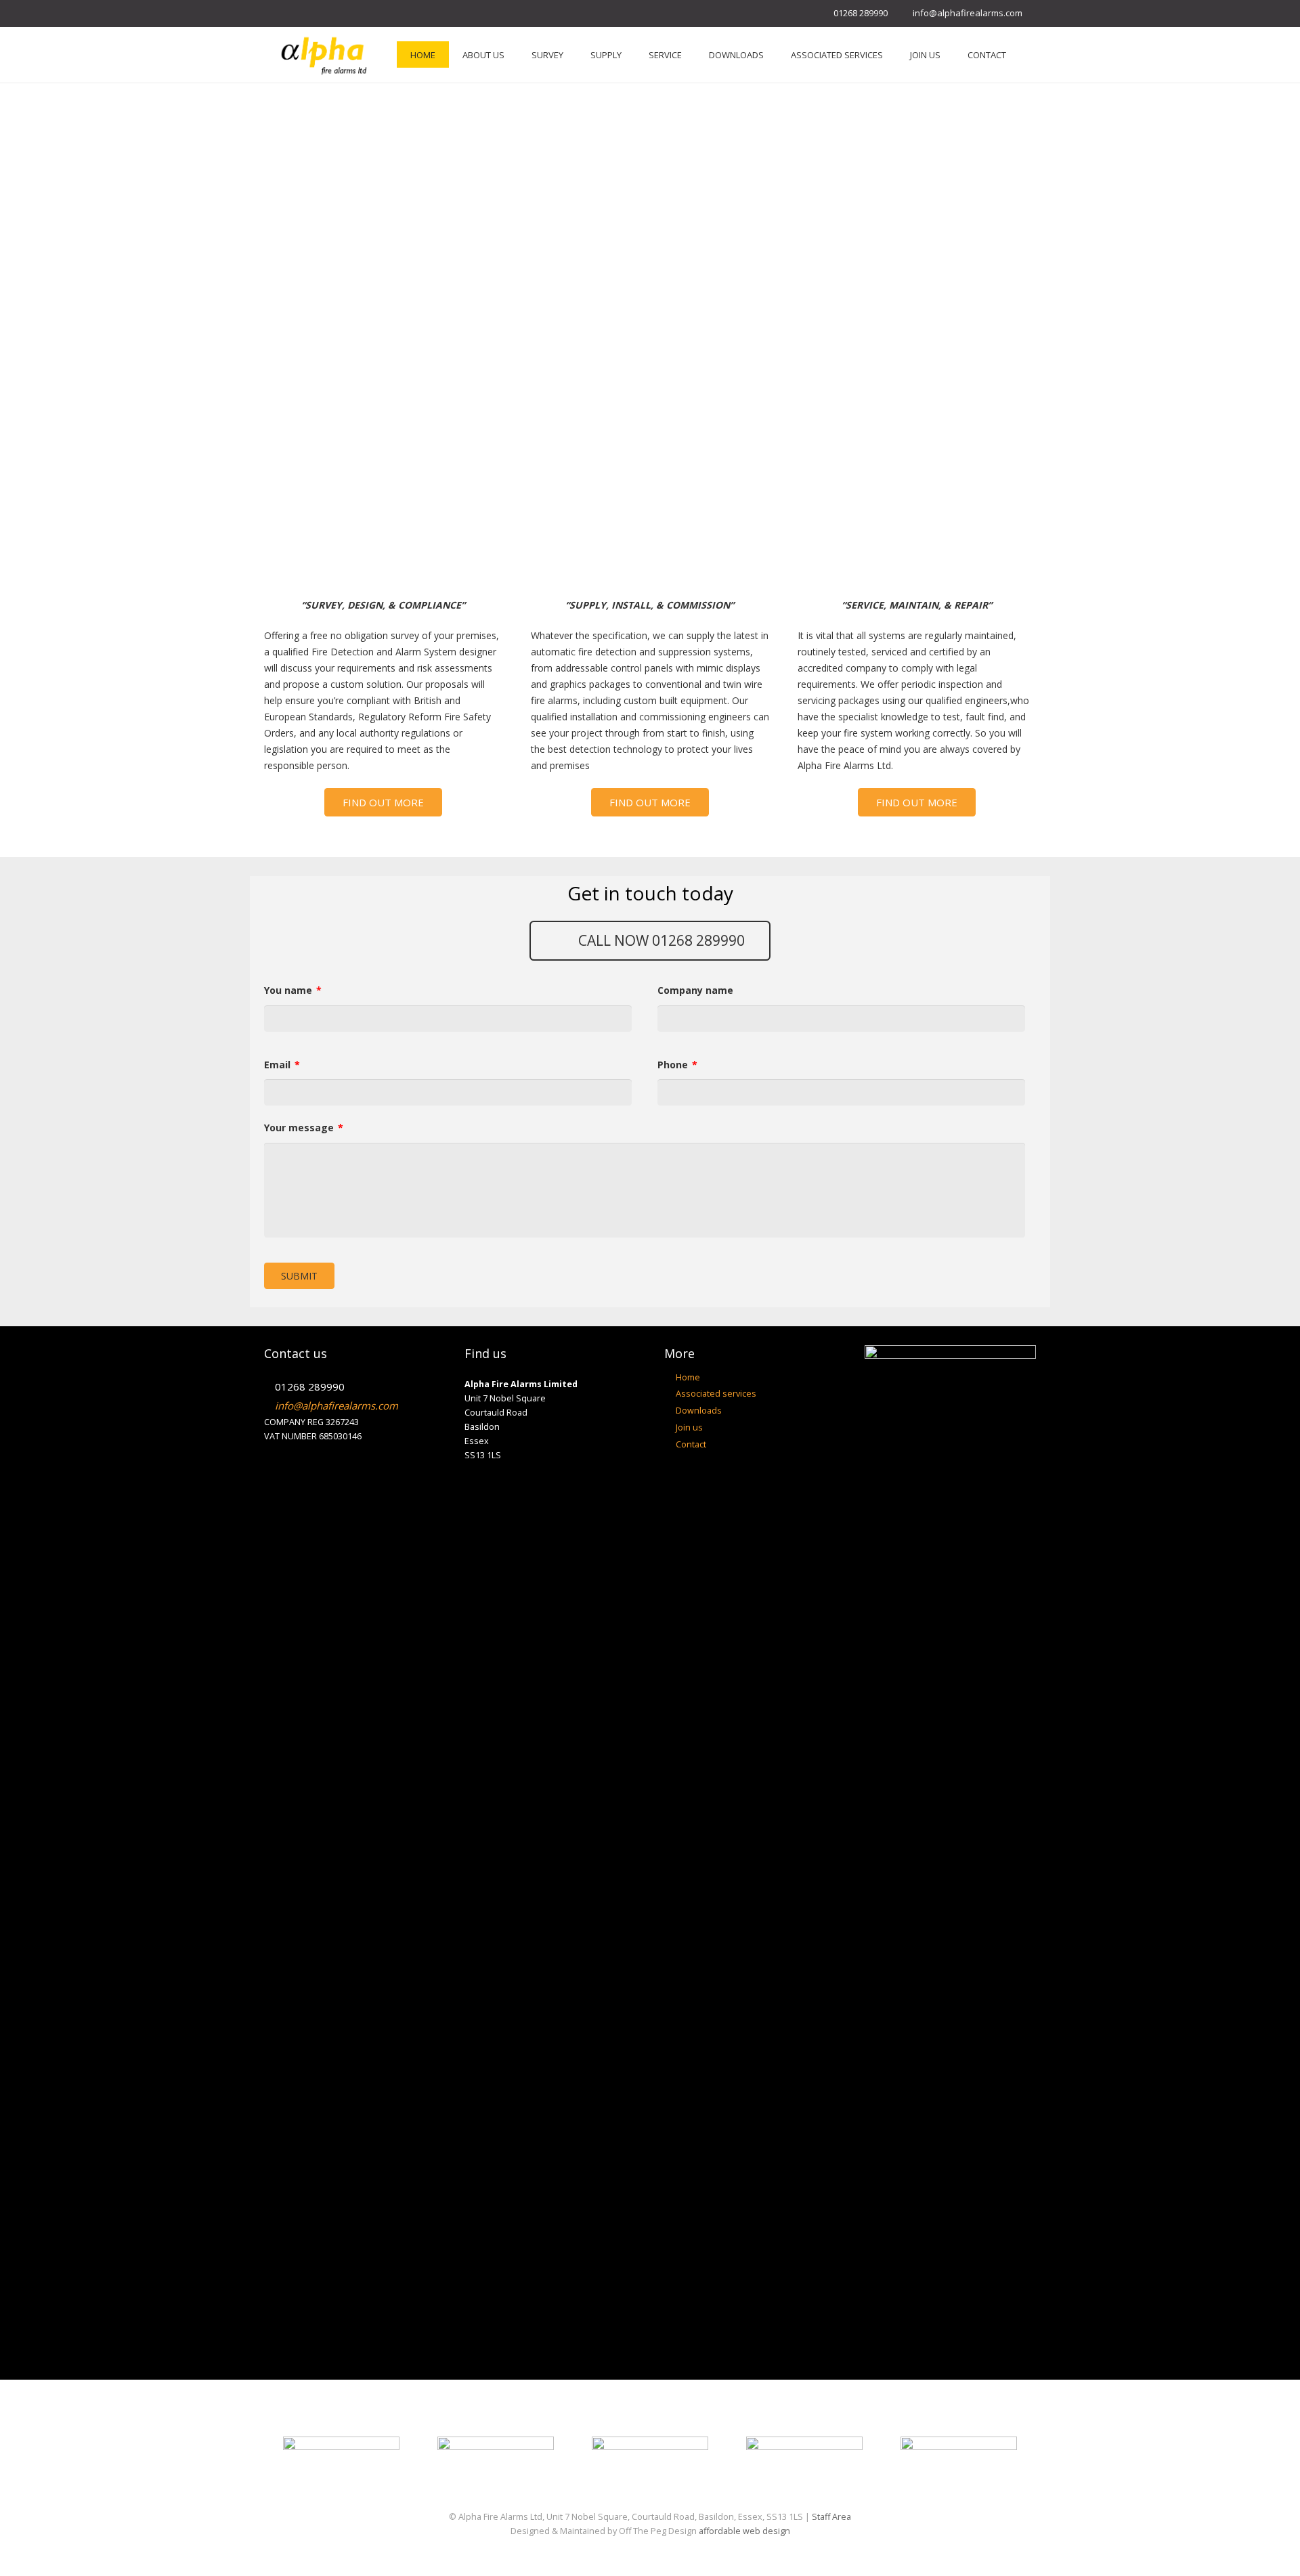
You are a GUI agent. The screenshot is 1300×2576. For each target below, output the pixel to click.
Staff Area (831, 2517)
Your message (304, 1128)
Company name (695, 990)
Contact (691, 1444)
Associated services (716, 1394)
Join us (689, 1427)
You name (293, 990)
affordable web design (744, 2531)
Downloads (699, 1411)
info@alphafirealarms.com (968, 13)
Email (282, 1065)
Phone (677, 1065)
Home (688, 1377)
